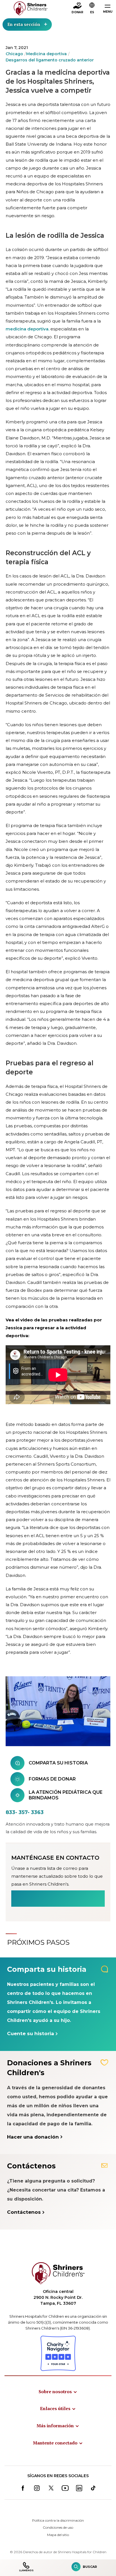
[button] (92, 9)
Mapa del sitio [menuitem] (58, 2535)
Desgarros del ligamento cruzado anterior (50, 60)
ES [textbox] (92, 12)
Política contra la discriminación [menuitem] (58, 2520)
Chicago (14, 54)
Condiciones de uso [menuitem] (58, 2527)
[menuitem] (58, 2391)
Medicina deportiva (46, 54)
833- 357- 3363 (25, 1812)
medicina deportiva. (27, 329)
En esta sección (24, 24)
